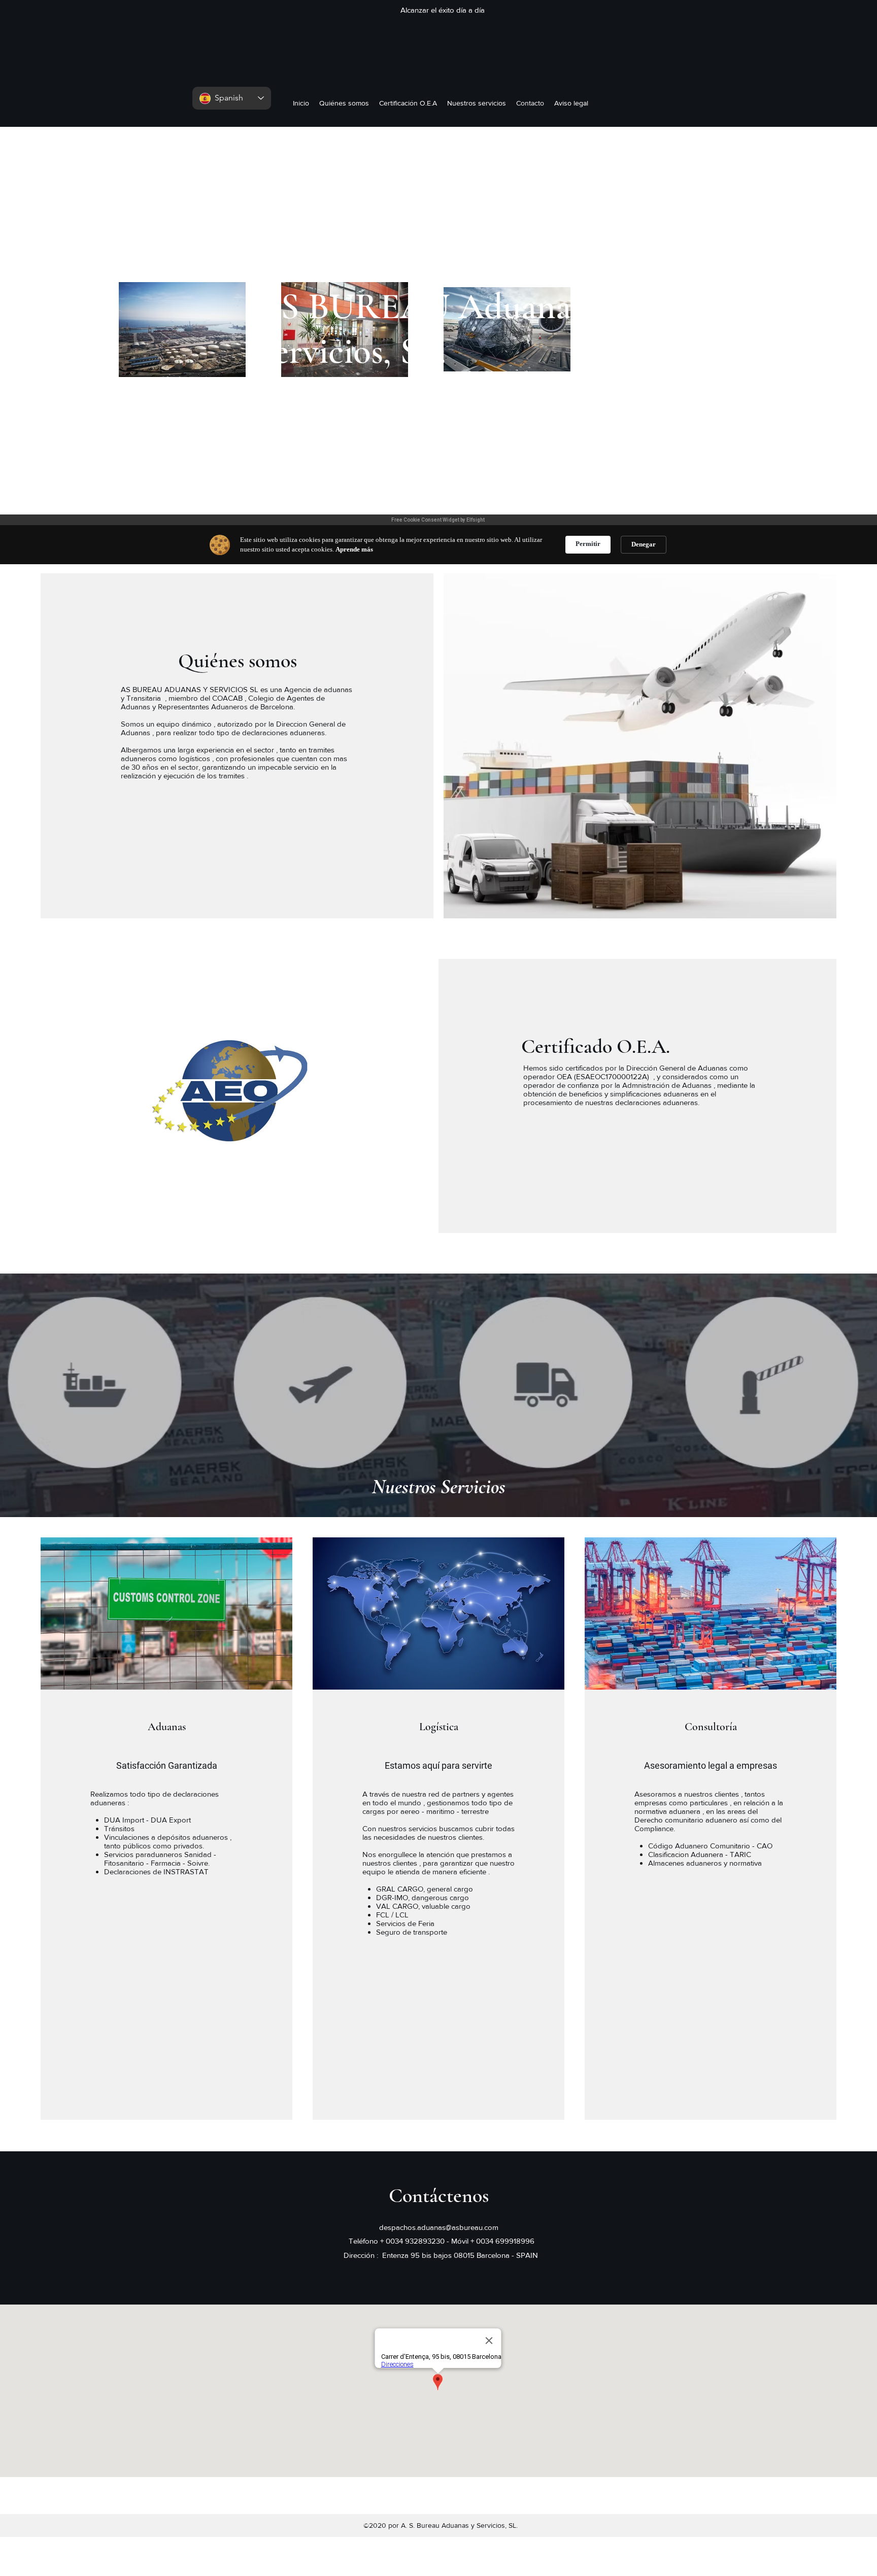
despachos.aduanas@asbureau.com (439, 2227)
